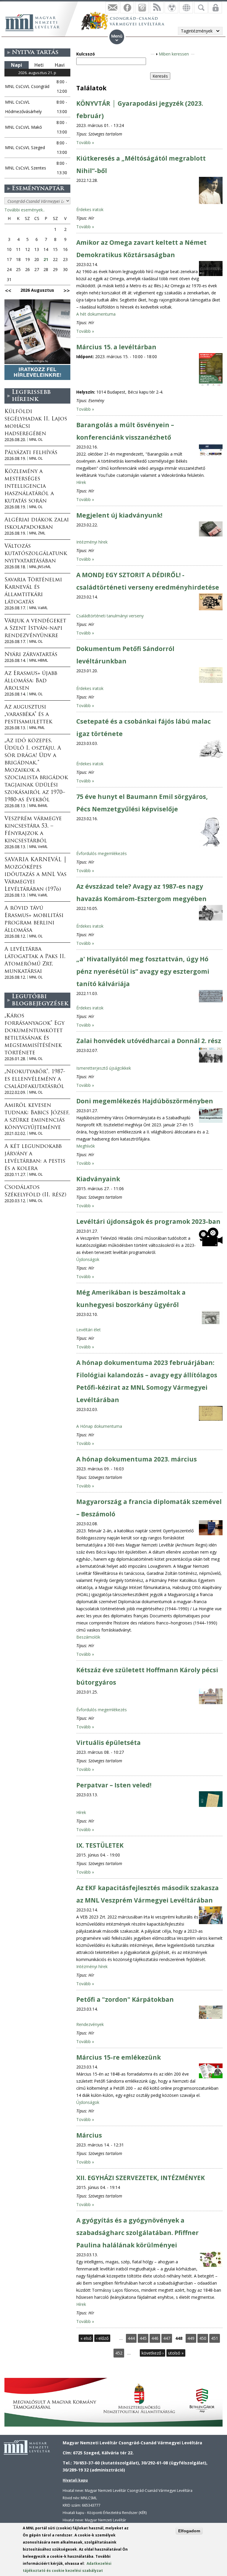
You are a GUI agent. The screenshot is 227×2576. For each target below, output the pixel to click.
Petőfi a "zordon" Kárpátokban (125, 1999)
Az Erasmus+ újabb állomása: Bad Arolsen (31, 681)
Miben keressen (174, 54)
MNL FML (37, 728)
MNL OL (36, 439)
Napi (17, 65)
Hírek (81, 482)
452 (119, 2353)
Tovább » (85, 142)
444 (131, 2338)
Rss (157, 7)
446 (155, 2338)
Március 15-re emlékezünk (119, 2057)
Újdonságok (88, 1259)
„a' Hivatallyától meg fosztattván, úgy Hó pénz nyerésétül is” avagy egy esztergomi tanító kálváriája (143, 971)
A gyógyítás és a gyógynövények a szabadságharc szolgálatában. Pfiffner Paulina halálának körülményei (137, 2233)
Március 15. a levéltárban (116, 347)
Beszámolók (88, 1637)
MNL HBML (39, 660)
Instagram (142, 7)
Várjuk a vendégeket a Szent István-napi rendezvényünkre (35, 629)
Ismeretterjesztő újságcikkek (104, 1068)
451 (215, 2338)
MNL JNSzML (40, 567)
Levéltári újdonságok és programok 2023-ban (148, 1221)
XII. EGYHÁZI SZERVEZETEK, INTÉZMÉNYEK (141, 2178)
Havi (60, 65)
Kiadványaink (98, 1179)
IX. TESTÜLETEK (100, 1845)
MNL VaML (38, 608)
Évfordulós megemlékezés (102, 853)
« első (86, 2338)
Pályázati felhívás (31, 453)
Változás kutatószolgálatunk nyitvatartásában (36, 554)
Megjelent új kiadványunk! (119, 515)
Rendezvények (90, 2024)
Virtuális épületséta (108, 1743)
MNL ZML (37, 533)
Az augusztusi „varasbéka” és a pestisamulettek (28, 715)
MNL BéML (38, 806)
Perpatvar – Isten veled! (114, 1785)
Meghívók (86, 1146)
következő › (153, 2353)
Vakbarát (171, 7)
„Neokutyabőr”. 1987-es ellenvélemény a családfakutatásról (35, 1079)
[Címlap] (35, 22)
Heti (39, 65)
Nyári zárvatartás (31, 655)
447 (167, 2338)
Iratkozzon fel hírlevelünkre (112, 7)
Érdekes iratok (90, 209)
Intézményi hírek (92, 542)
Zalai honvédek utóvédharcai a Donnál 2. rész (149, 1041)
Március (89, 2135)
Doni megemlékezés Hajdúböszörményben (145, 1101)
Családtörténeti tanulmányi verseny (110, 616)
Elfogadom (189, 2531)
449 (191, 2338)
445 (143, 2338)
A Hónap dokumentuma (99, 1426)
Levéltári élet (89, 1330)
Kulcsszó (86, 54)
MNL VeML (38, 847)
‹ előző (102, 2338)
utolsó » (176, 2353)
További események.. (25, 210)
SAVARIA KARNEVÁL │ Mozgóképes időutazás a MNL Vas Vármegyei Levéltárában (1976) (36, 875)
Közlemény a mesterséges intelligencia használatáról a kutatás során (29, 487)
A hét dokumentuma (96, 314)
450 (203, 2338)
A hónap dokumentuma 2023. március (137, 1459)
